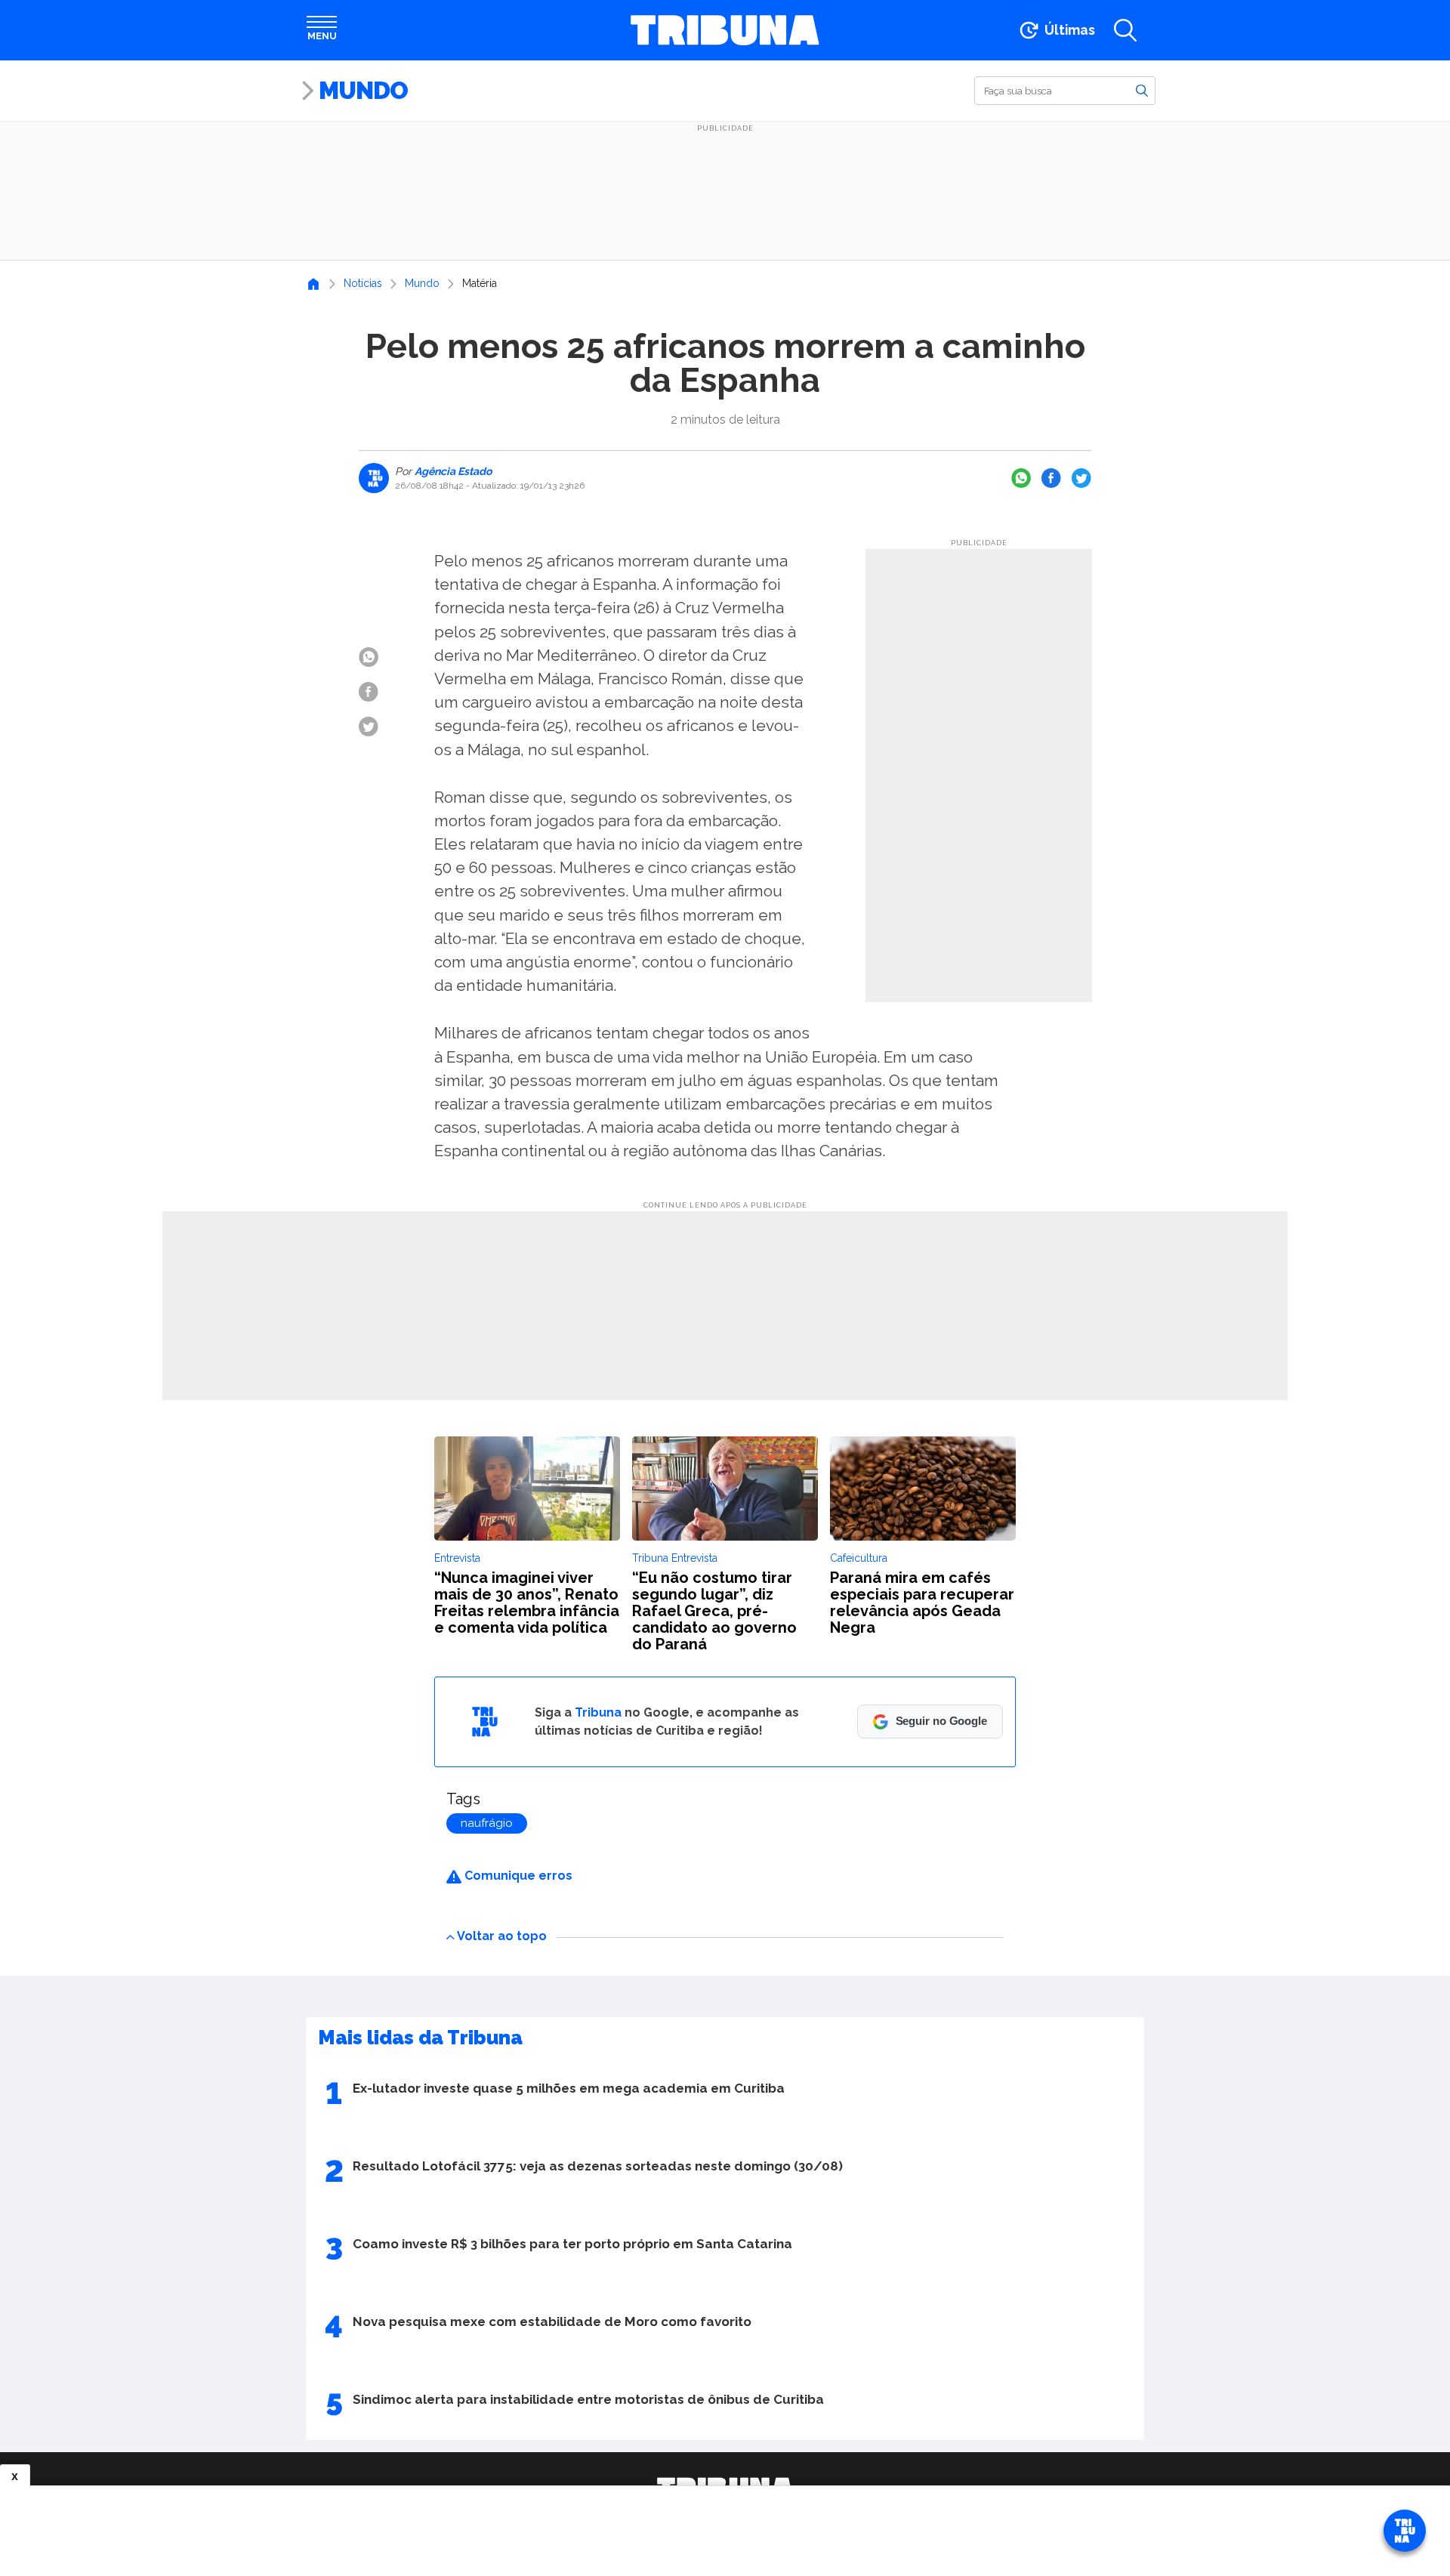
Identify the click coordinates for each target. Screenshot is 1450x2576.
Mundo (363, 90)
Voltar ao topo (502, 1936)
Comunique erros (517, 1876)
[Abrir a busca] (1125, 30)
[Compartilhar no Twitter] (1081, 478)
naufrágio (487, 1823)
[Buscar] (1142, 90)
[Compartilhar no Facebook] (1051, 478)
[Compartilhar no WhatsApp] (1021, 478)
